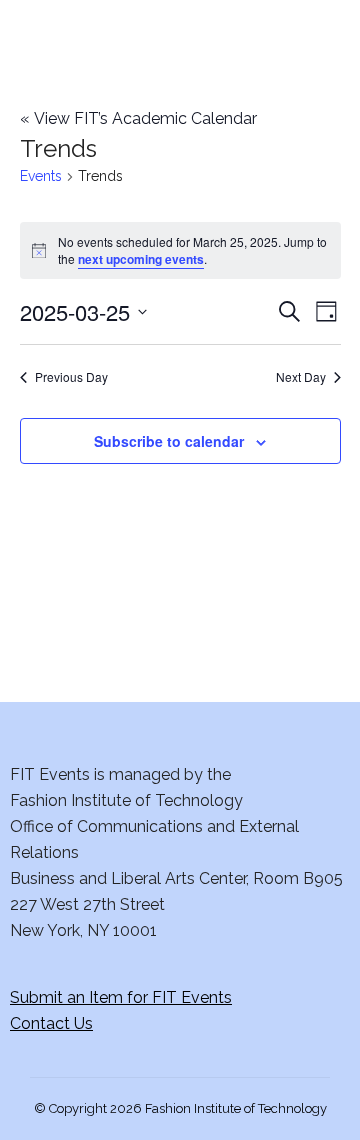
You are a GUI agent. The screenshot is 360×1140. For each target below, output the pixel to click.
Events (41, 176)
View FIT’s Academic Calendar (138, 118)
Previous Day (71, 377)
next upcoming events (141, 259)
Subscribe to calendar (169, 441)
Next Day (301, 377)
